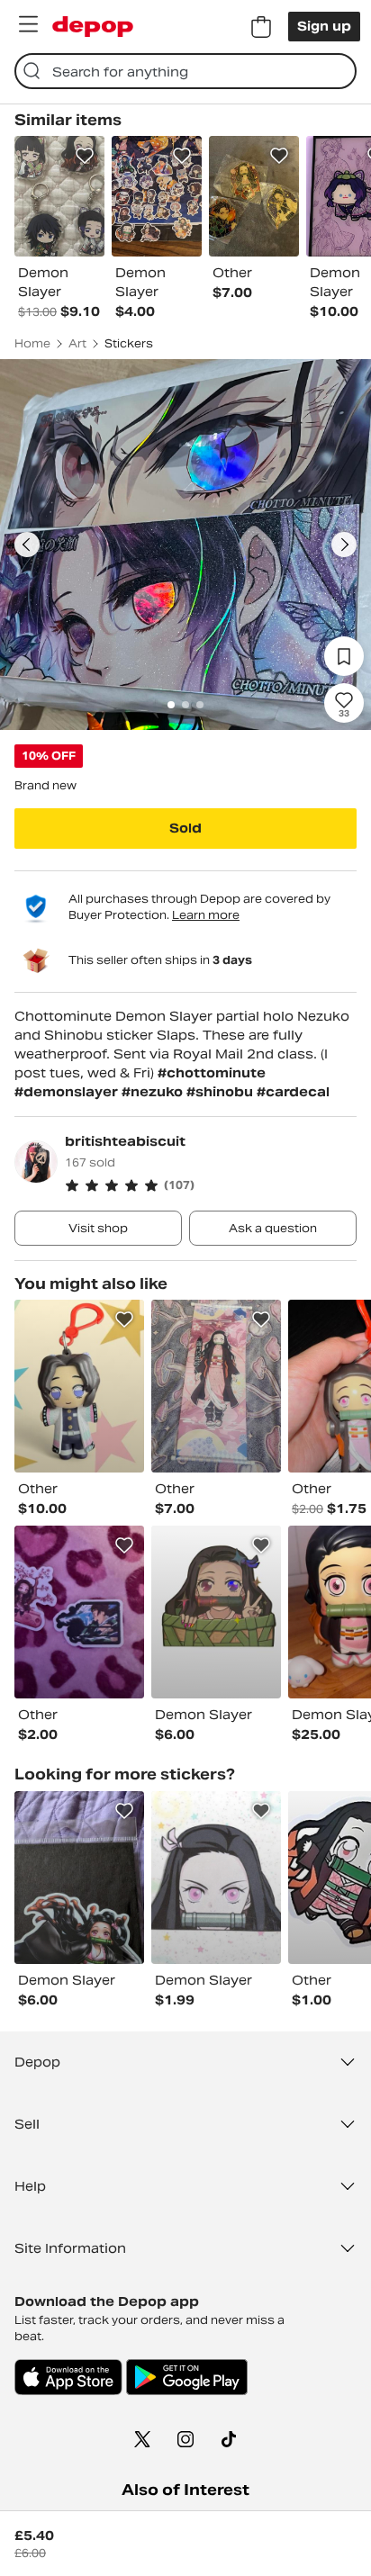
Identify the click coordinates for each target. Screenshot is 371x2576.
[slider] (185, 545)
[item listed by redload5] (216, 1878)
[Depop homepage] (93, 27)
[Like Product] (85, 156)
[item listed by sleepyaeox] (79, 1878)
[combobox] (185, 71)
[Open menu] (28, 24)
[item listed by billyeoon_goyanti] (79, 1612)
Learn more (206, 915)
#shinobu (222, 1092)
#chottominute (212, 1073)
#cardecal (293, 1092)
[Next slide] (344, 545)
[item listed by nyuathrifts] (79, 1386)
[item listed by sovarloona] (216, 1386)
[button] (211, 1185)
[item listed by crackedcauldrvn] (216, 1612)
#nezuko (154, 1092)
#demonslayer (68, 1092)
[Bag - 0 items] (261, 27)
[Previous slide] (27, 545)
